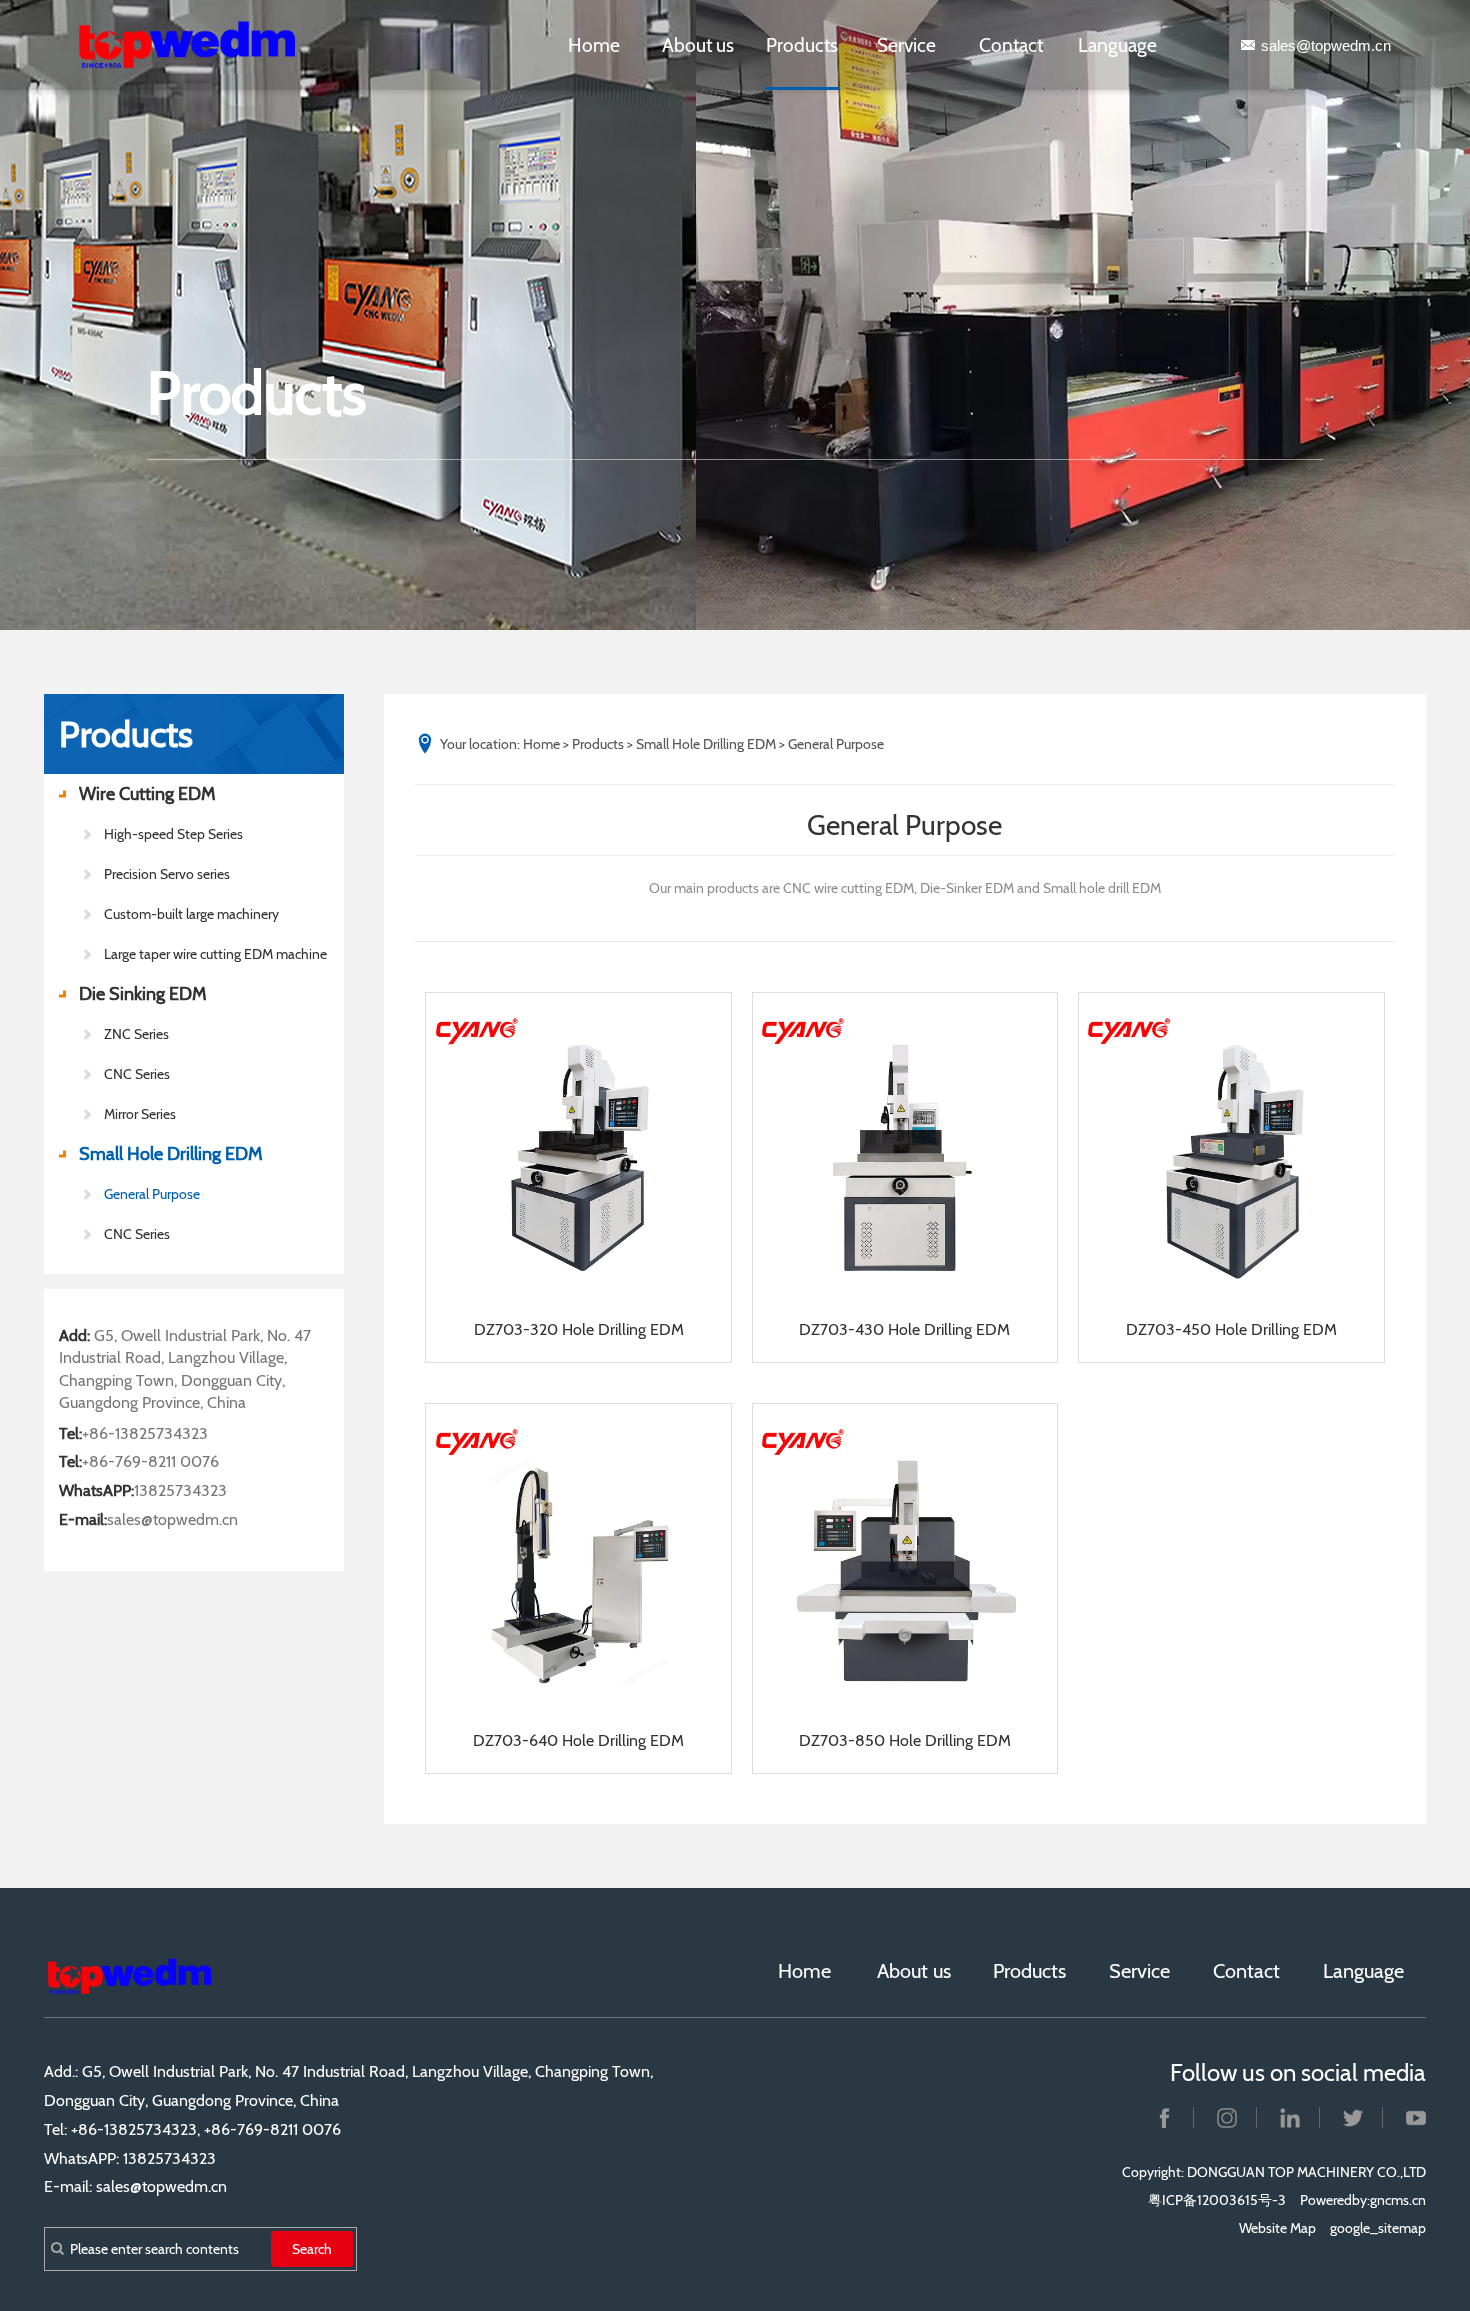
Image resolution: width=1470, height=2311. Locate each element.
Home (594, 45)
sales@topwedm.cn (1326, 45)
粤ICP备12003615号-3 (1217, 2200)
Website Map (1277, 2228)
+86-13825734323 (145, 1433)
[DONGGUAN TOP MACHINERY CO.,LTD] (206, 45)
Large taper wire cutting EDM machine (215, 954)
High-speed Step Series (173, 834)
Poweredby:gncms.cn (1363, 2200)
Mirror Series (140, 1114)
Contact (1011, 45)
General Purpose (152, 1194)
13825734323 (180, 1490)
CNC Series (137, 1234)
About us (698, 45)
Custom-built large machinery (191, 914)
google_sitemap (1378, 2228)
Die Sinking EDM (143, 994)
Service (906, 45)
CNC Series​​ (137, 1074)
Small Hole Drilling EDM (171, 1154)
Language (1117, 45)
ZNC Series (136, 1034)
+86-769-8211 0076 (150, 1461)
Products (802, 45)
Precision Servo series (167, 874)
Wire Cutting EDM (147, 794)
